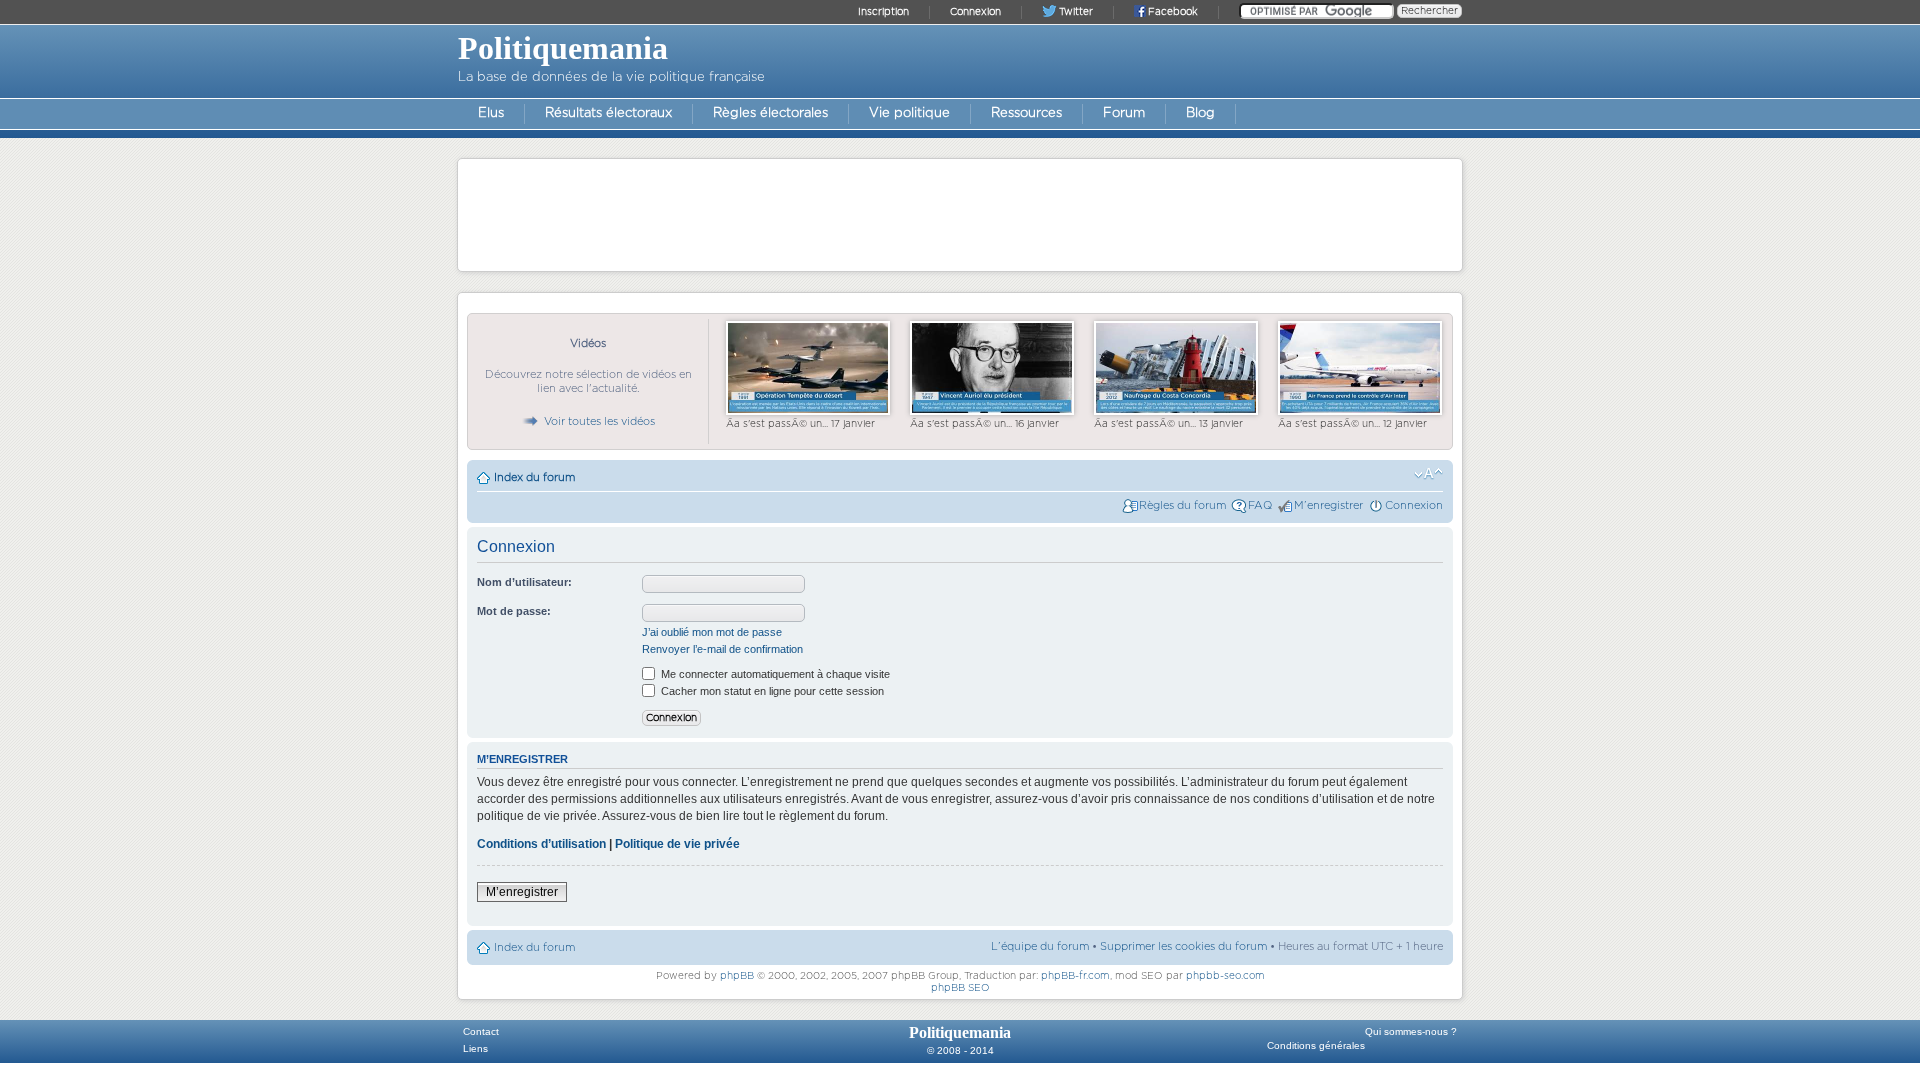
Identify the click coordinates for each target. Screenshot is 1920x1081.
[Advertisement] (960, 214)
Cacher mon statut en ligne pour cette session (771, 691)
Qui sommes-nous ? (1411, 1031)
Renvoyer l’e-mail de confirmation (722, 649)
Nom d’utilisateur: (524, 582)
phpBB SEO (960, 988)
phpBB (737, 976)
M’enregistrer (1328, 505)
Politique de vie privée (677, 844)
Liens (475, 1048)
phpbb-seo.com (1225, 976)
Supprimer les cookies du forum (1183, 946)
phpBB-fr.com (1075, 976)
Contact (481, 1031)
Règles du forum (1182, 505)
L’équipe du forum (1040, 946)
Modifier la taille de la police (1428, 474)
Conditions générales (1316, 1045)
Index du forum (534, 477)
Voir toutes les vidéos (599, 421)
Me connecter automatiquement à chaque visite (774, 674)
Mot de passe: (514, 611)
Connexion (1414, 505)
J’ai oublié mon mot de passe (712, 632)
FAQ (1260, 505)
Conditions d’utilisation (541, 844)
